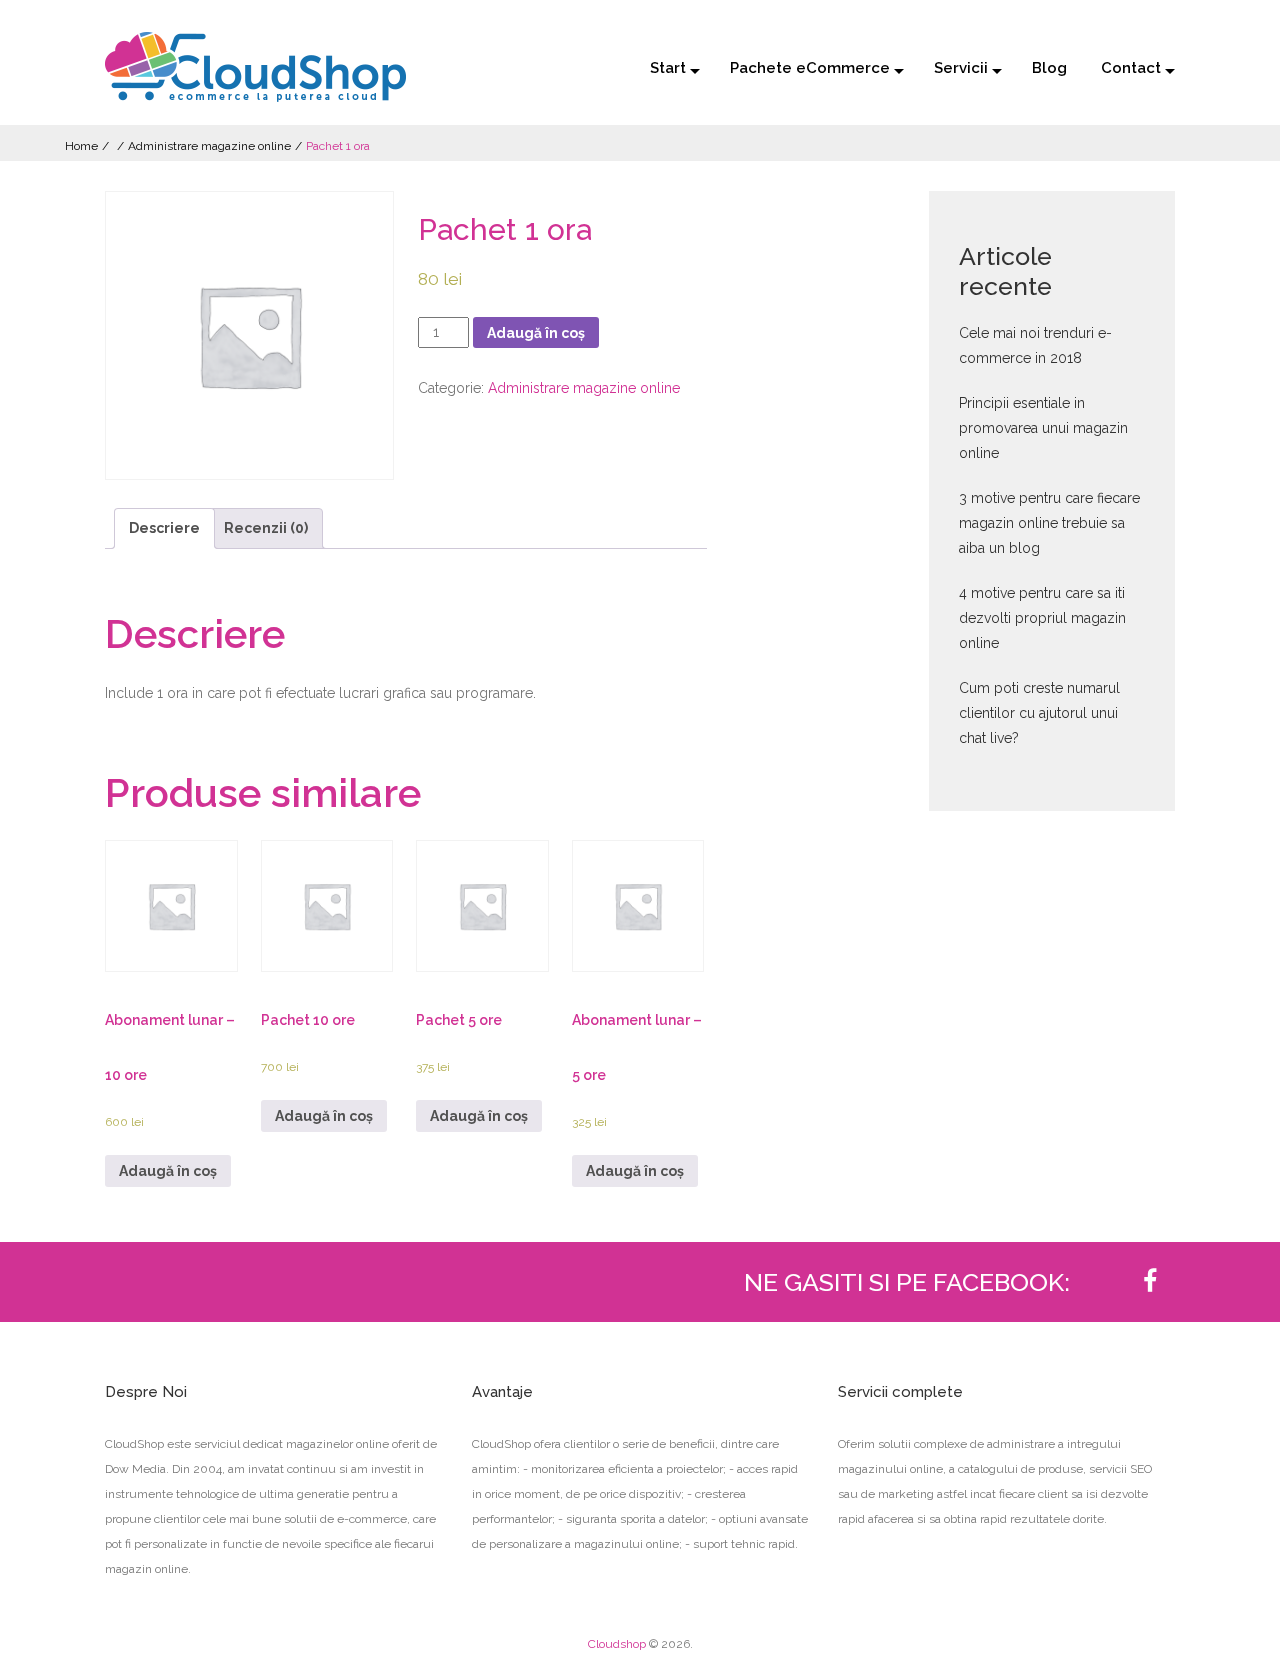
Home (81, 146)
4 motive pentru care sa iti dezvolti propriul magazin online (1042, 618)
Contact (1131, 68)
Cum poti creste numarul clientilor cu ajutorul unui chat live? (1039, 713)
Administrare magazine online (209, 146)
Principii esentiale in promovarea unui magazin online (1043, 428)
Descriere (164, 528)
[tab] (164, 528)
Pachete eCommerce (810, 68)
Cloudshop (617, 1644)
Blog (1049, 68)
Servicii (961, 68)
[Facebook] (1150, 1282)
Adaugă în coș (536, 333)
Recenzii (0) (266, 528)
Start (668, 68)
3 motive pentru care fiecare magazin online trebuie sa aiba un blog (1049, 523)
